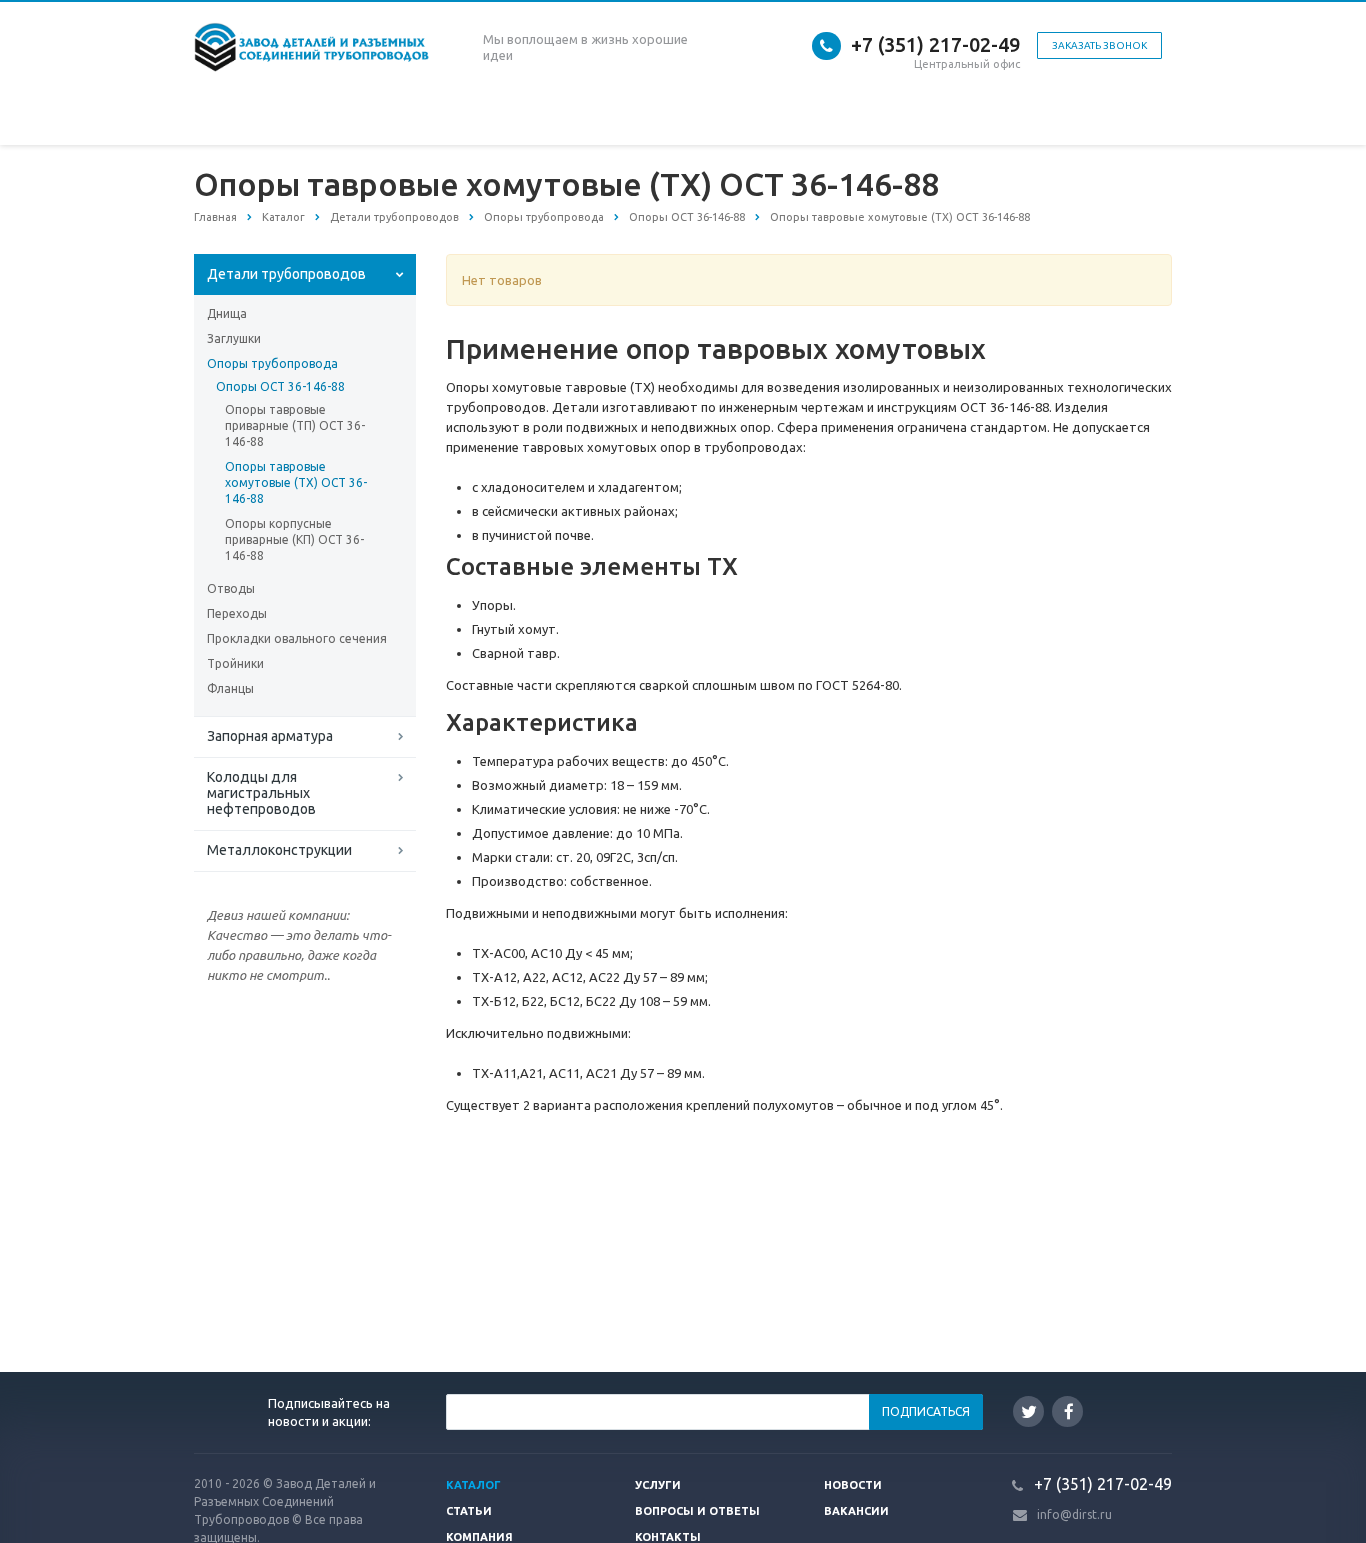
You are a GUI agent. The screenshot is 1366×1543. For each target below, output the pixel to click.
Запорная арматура (270, 736)
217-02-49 (974, 44)
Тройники (235, 663)
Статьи (469, 1511)
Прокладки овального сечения (297, 638)
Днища (227, 313)
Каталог (473, 1485)
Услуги (658, 1485)
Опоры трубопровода (272, 363)
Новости (853, 1485)
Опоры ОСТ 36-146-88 (280, 386)
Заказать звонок (1099, 45)
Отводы (231, 588)
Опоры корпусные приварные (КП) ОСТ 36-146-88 (294, 539)
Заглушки (234, 338)
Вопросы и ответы (697, 1511)
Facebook (1067, 1411)
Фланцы (230, 688)
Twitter (1028, 1411)
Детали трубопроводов (286, 274)
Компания (479, 1537)
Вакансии (856, 1511)
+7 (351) (887, 44)
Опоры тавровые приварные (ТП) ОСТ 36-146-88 (295, 425)
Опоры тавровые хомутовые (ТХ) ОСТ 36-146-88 (296, 482)
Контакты (668, 1537)
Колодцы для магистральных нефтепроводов (261, 793)
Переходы (237, 613)
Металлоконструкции (279, 850)
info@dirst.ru (1074, 1514)
